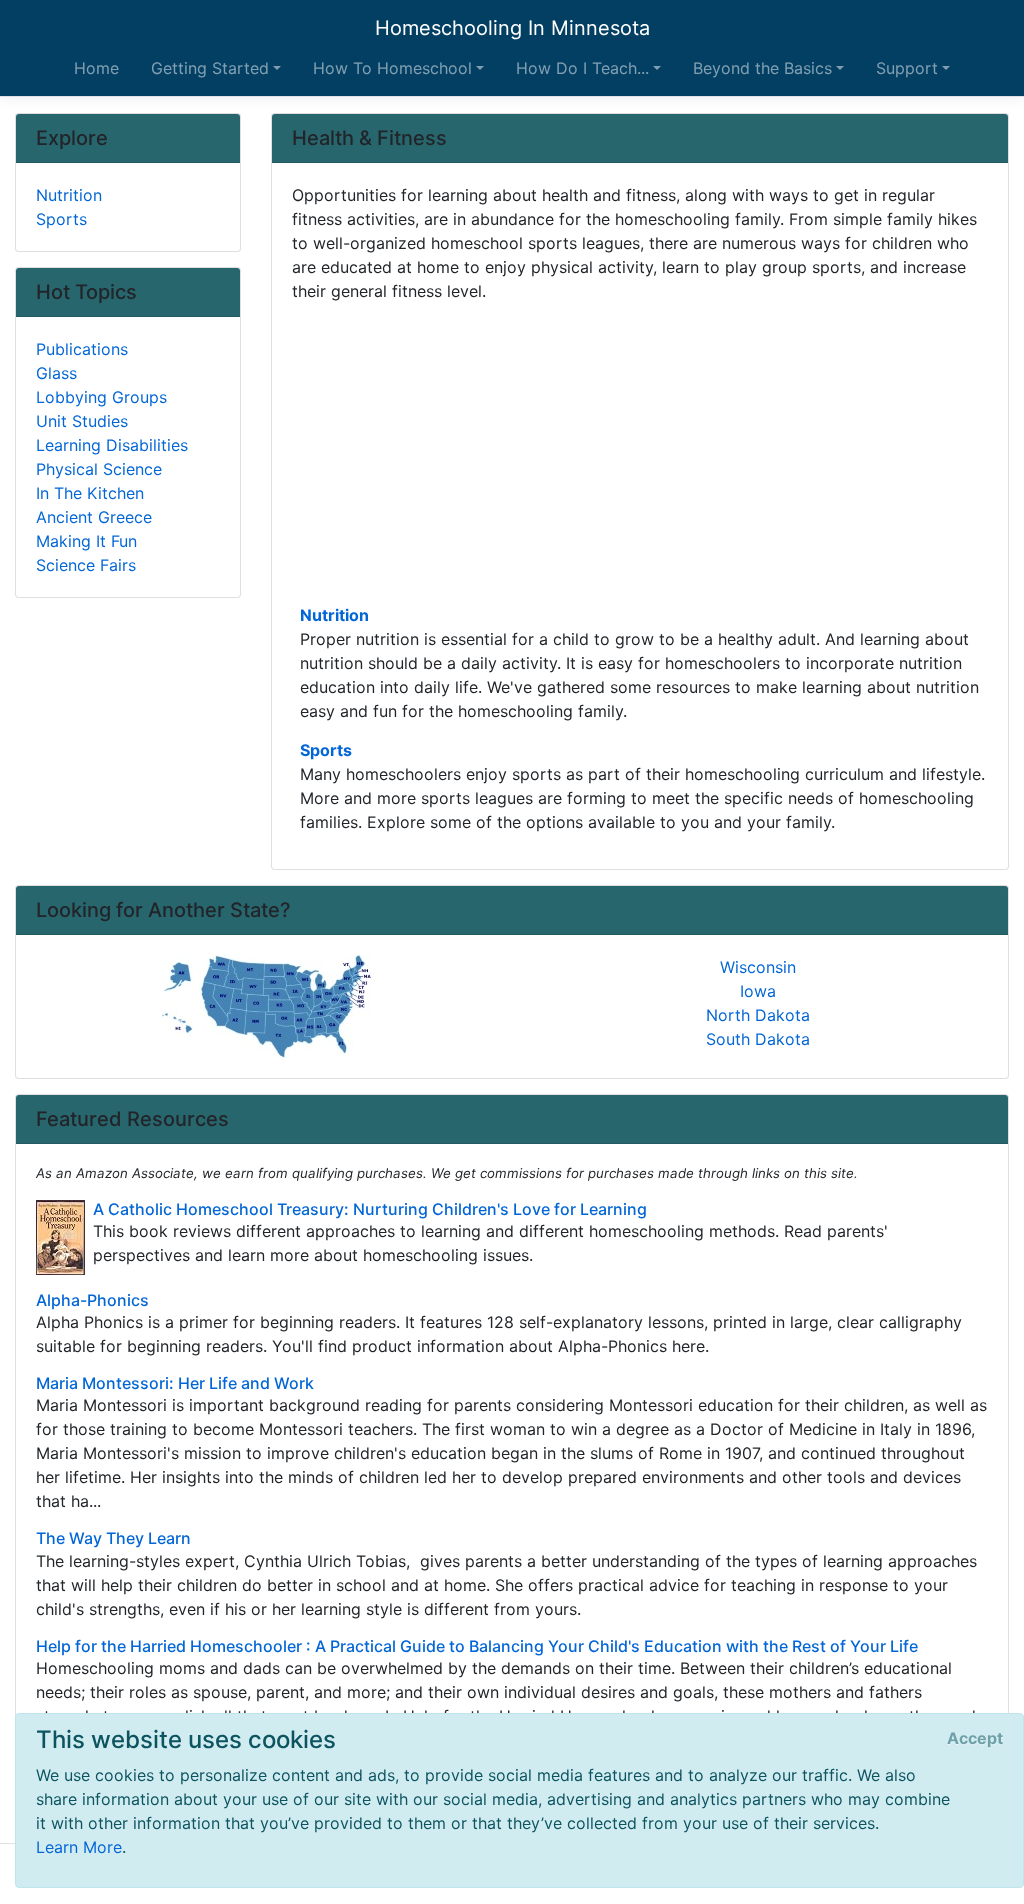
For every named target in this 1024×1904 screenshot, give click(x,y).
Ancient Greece (94, 517)
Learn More (79, 1847)
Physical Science (99, 469)
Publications (82, 349)
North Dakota (758, 1015)
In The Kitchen (90, 493)
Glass (56, 373)
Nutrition (334, 615)
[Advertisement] (640, 451)
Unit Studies (82, 421)
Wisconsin (758, 967)
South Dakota (758, 1039)
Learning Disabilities (112, 445)
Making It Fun (86, 541)
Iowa (758, 991)
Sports (326, 750)
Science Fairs (86, 565)
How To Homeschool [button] (392, 68)
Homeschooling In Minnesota (512, 28)
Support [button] (907, 68)
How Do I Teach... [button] (582, 68)
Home (96, 68)
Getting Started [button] (210, 68)
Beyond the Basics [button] (762, 68)
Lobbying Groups (101, 397)
